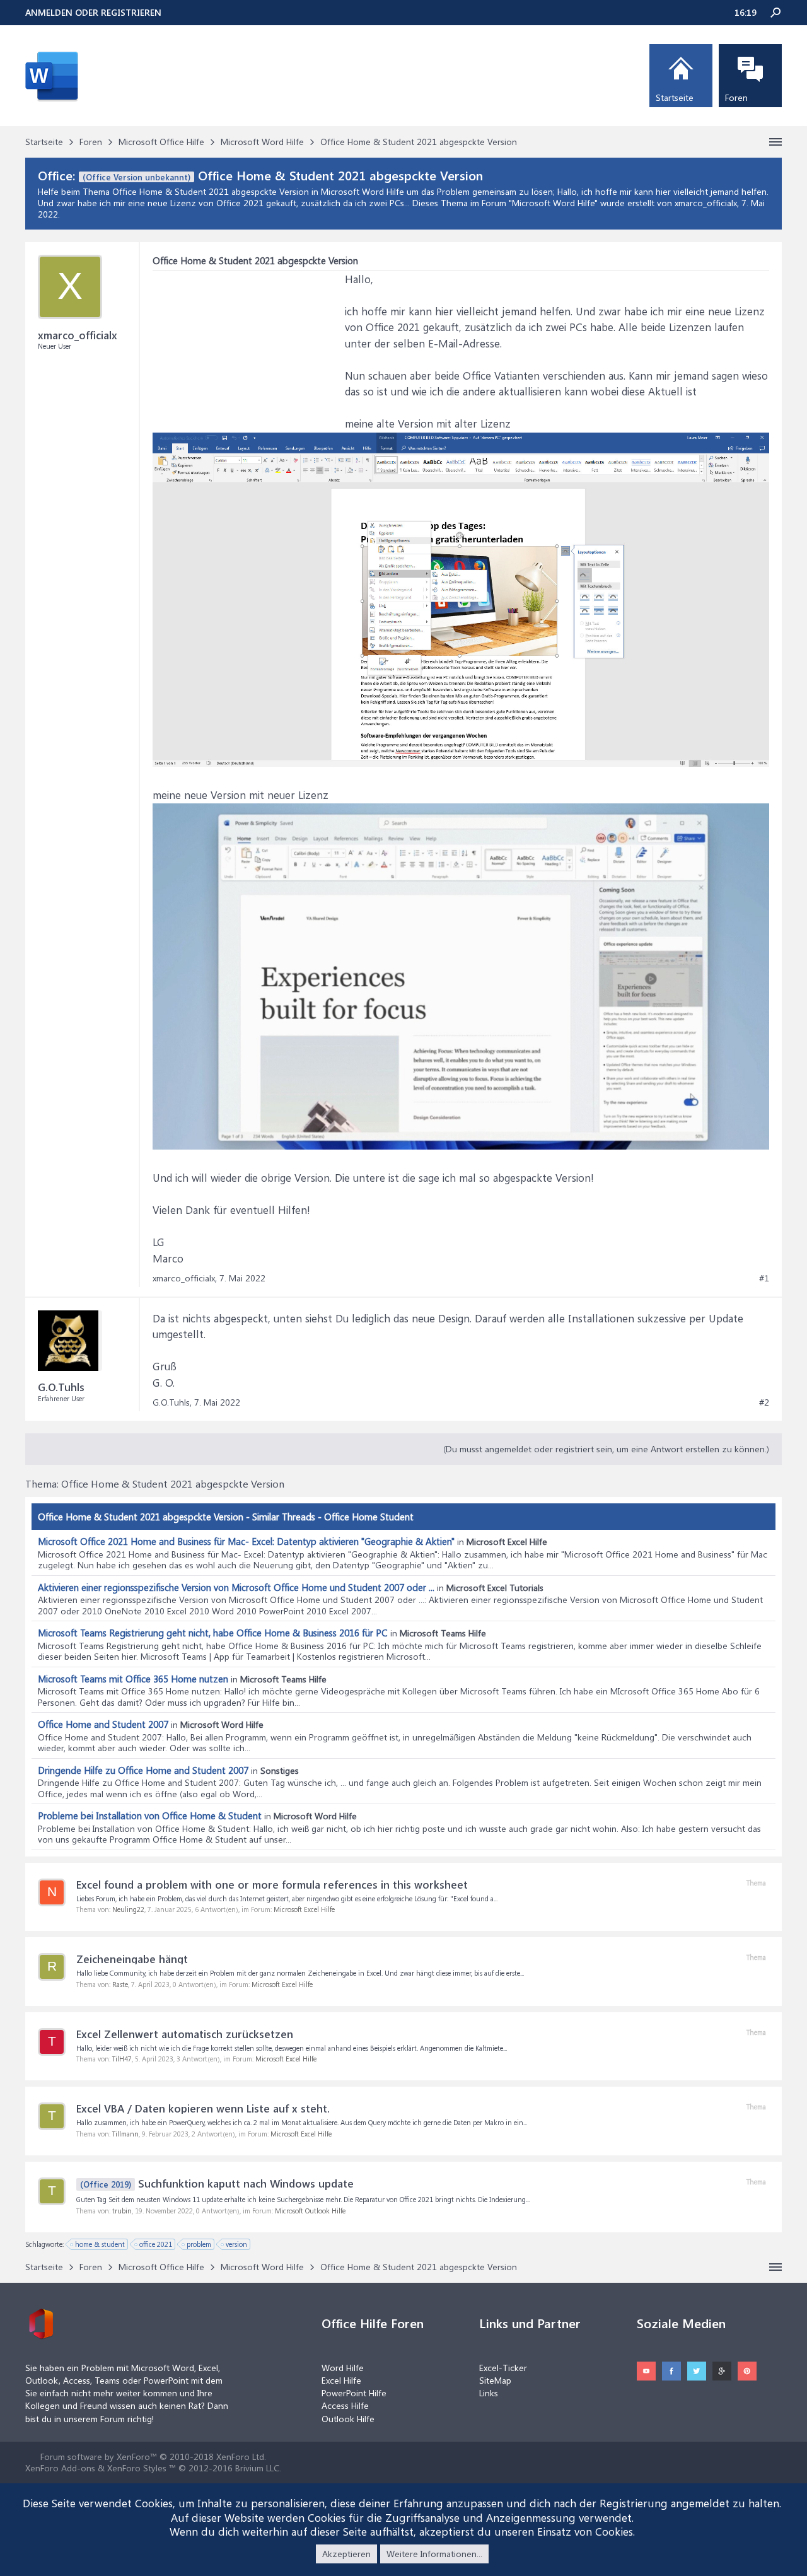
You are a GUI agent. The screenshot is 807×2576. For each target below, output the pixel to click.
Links (489, 2393)
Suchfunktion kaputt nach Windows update (217, 2183)
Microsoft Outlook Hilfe (310, 2211)
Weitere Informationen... (434, 2554)
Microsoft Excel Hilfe (304, 1909)
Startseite (675, 97)
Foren (736, 97)
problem (199, 2244)
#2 (764, 1402)
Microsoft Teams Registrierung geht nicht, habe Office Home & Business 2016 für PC (213, 1633)
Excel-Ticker (503, 2368)
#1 (764, 1278)
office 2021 (156, 2244)
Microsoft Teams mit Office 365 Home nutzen (133, 1679)
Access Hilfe (345, 2405)
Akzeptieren (346, 2554)
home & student (100, 2244)
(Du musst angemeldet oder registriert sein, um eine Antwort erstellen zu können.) (606, 1449)
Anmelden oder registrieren (93, 12)
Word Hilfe (343, 2368)
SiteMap (495, 2380)
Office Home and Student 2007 (103, 1724)
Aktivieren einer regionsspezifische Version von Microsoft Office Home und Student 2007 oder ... (236, 1587)
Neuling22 (128, 1909)
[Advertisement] (247, 350)
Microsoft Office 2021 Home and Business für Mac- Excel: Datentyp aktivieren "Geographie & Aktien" (246, 1541)
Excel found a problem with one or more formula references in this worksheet (272, 1884)
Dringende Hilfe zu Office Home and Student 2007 (143, 1770)
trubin (122, 2211)
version (236, 2244)
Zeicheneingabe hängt (132, 1959)
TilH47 (122, 2059)
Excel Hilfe (341, 2380)
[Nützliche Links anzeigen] (775, 142)
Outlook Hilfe (348, 2419)
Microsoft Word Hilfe (553, 203)
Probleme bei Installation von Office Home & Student (150, 1815)
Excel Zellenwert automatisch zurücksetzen (185, 2034)
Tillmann (125, 2134)
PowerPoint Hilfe (354, 2393)
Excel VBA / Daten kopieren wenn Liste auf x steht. (203, 2108)
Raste (120, 1984)
